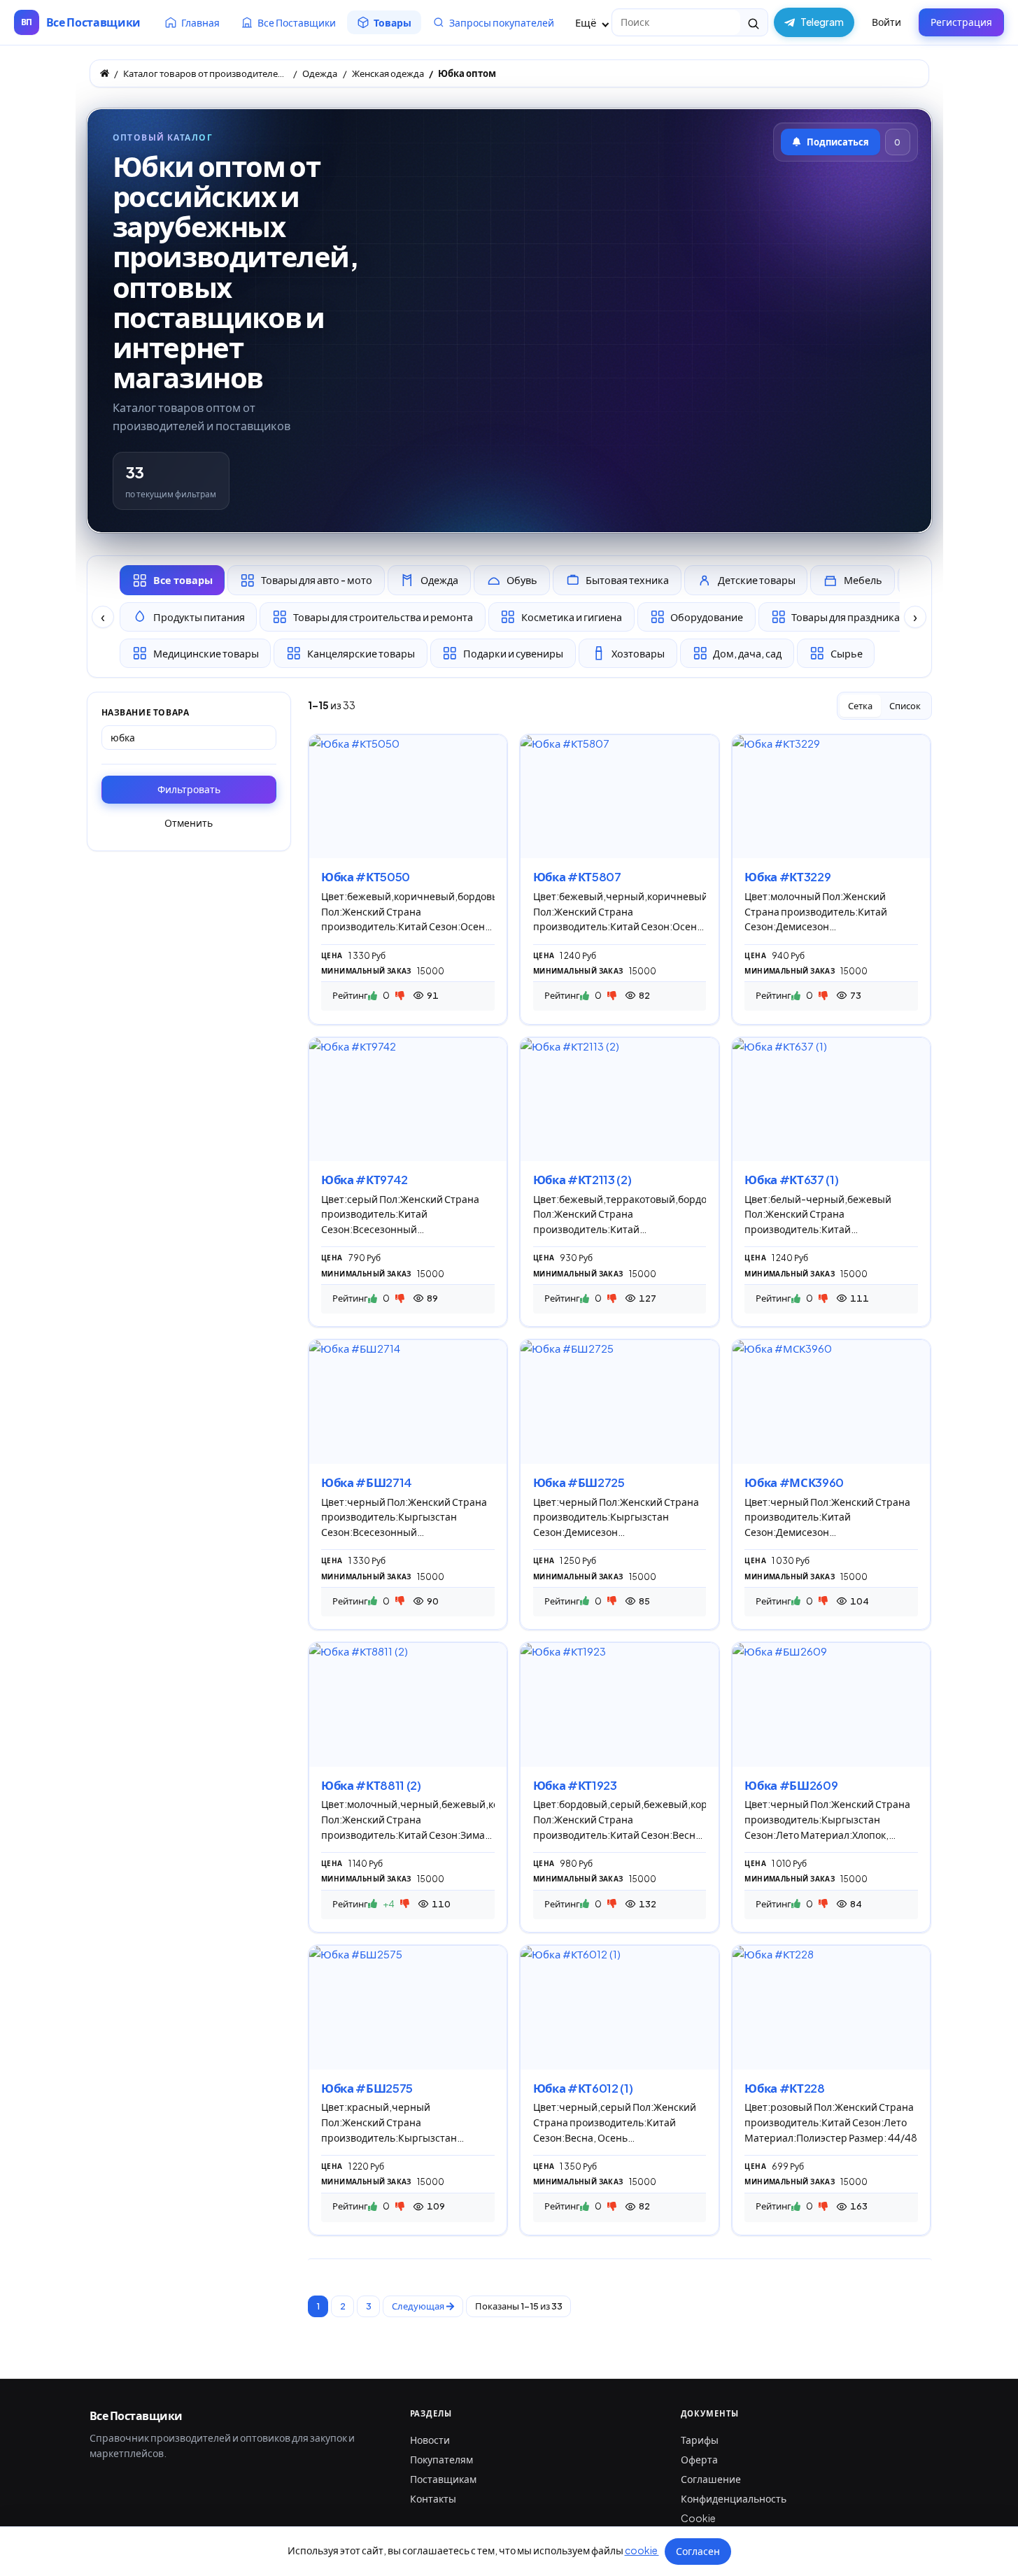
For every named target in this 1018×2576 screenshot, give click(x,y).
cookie (642, 2550)
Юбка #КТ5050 (366, 877)
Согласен (698, 2551)
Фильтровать (189, 789)
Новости (430, 2440)
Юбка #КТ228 (784, 2088)
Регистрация (961, 22)
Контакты (433, 2498)
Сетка (860, 706)
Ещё (587, 22)
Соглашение (711, 2479)
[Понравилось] (373, 995)
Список (905, 706)
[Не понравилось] (400, 995)
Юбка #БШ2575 (367, 2088)
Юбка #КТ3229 (787, 877)
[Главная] (105, 73)
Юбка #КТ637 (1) (791, 1180)
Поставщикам (443, 2479)
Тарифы (700, 2440)
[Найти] (754, 22)
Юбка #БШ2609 (791, 1785)
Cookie (698, 2518)
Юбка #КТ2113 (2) (582, 1180)
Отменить (189, 823)
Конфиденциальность (734, 2498)
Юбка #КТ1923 (575, 1785)
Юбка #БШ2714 (367, 1482)
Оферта (699, 2459)
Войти (886, 22)
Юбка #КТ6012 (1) (583, 2088)
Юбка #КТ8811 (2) (371, 1785)
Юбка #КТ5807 (577, 877)
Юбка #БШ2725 (579, 1482)
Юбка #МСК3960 (794, 1482)
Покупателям (441, 2459)
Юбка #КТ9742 (365, 1180)
